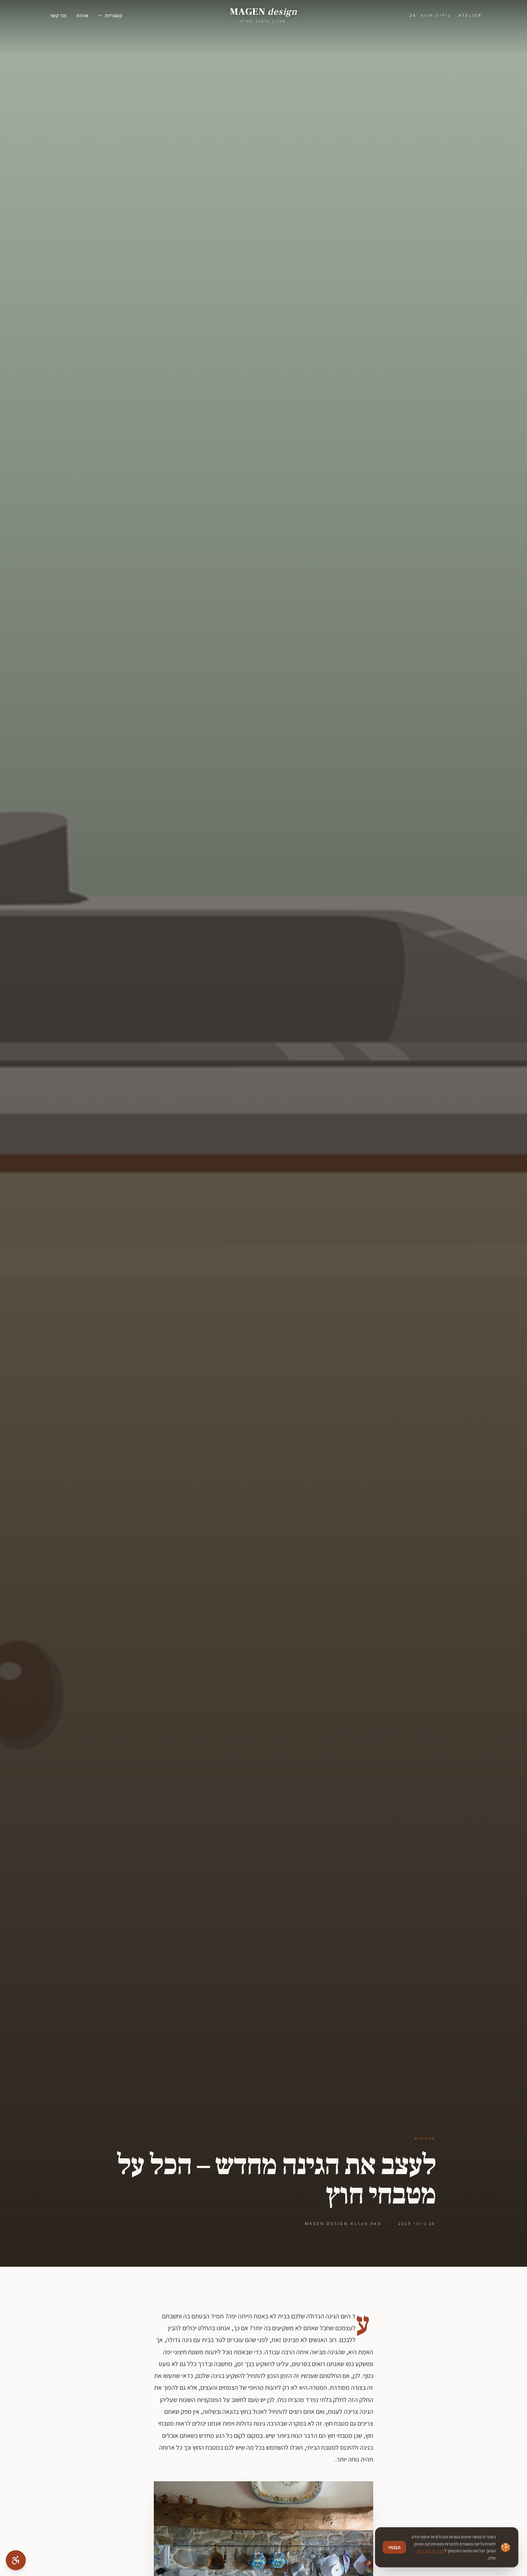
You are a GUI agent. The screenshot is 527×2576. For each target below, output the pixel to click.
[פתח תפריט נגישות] (16, 2560)
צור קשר (58, 15)
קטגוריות (113, 15)
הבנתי (394, 2547)
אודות (82, 15)
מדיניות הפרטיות (430, 2551)
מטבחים (425, 2138)
